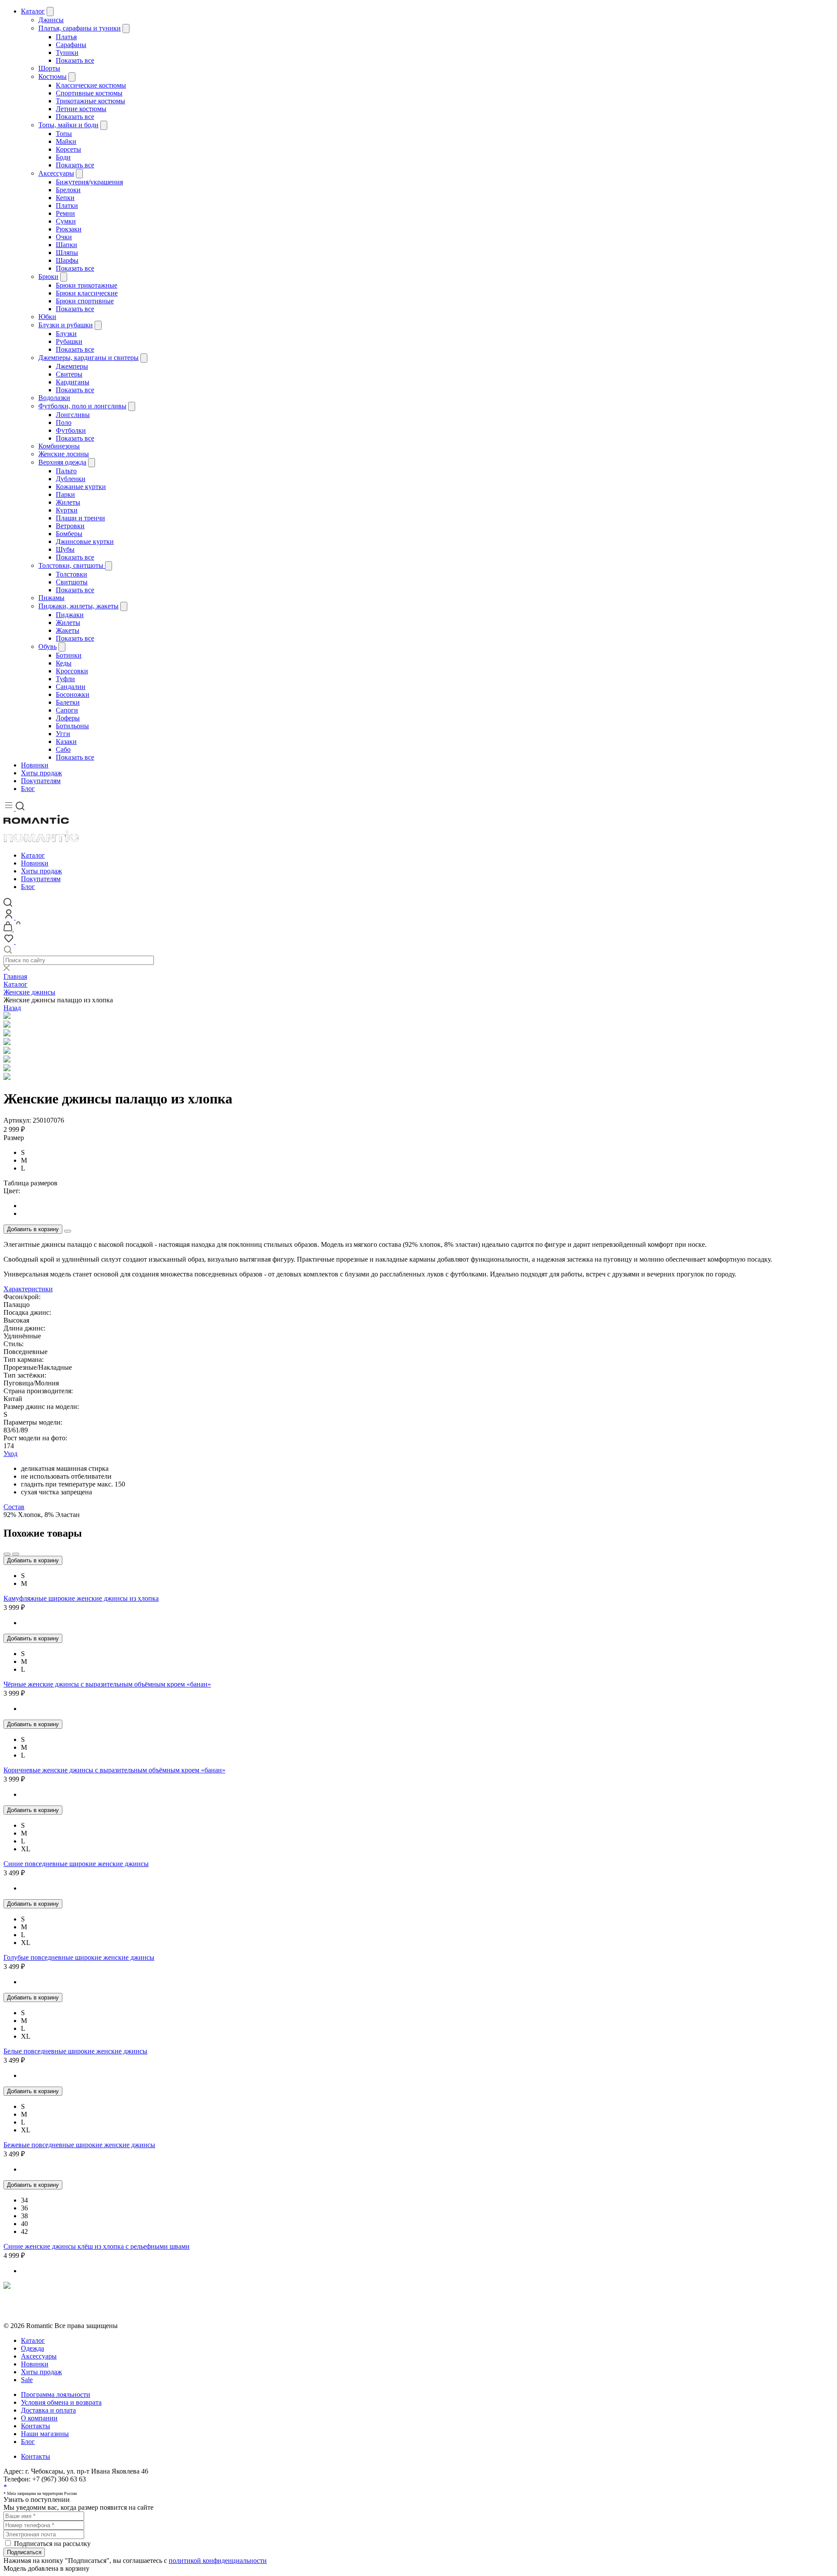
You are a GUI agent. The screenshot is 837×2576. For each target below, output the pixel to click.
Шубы (65, 549)
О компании (39, 2418)
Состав (14, 1507)
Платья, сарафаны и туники (80, 28)
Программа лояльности (56, 2394)
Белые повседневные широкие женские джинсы (75, 2051)
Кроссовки (72, 671)
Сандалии (71, 687)
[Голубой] (427, 1214)
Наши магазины (45, 2434)
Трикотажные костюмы (90, 101)
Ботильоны (72, 726)
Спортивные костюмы (89, 93)
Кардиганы (73, 382)
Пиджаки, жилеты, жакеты (78, 606)
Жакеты (68, 630)
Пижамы (51, 598)
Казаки (66, 742)
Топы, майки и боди (68, 125)
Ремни (65, 213)
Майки (66, 141)
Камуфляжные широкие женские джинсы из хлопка (81, 1598)
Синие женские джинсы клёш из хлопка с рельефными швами (97, 2246)
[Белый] (427, 1206)
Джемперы (72, 366)
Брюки (48, 277)
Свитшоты (72, 582)
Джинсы (51, 20)
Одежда (32, 2348)
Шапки (66, 245)
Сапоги (67, 710)
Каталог (33, 11)
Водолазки (54, 398)
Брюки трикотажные (87, 285)
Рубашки (69, 341)
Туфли (65, 679)
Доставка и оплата (48, 2410)
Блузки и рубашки (66, 325)
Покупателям (41, 781)
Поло (64, 423)
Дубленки (71, 479)
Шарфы (67, 260)
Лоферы (68, 718)
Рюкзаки (69, 229)
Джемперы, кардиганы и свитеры (88, 358)
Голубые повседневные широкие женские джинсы (79, 1957)
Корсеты (68, 149)
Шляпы (67, 253)
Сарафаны (71, 45)
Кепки (65, 198)
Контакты (36, 2426)
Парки (65, 494)
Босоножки (73, 694)
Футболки (71, 430)
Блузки (66, 334)
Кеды (64, 663)
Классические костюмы (91, 85)
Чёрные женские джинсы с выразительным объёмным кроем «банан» (107, 1684)
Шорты (49, 68)
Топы (64, 134)
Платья (66, 37)
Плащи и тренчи (80, 518)
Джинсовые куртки (85, 541)
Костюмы (53, 76)
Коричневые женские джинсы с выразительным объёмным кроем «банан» (114, 1770)
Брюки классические (87, 293)
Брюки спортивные (85, 301)
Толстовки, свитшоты (72, 565)
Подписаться (24, 2552)
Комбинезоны (59, 446)
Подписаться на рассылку (52, 2544)
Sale (27, 2380)
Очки (64, 237)
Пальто (66, 471)
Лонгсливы (73, 415)
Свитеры (69, 374)
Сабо (63, 749)
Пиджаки (70, 615)
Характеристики (28, 1289)
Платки (67, 205)
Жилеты (68, 502)
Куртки (67, 510)
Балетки (68, 702)
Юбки (47, 317)
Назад (12, 1008)
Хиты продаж (41, 773)
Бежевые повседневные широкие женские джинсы (79, 2145)
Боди (63, 157)
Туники (67, 53)
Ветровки (70, 526)
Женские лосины (64, 454)
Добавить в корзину (33, 1229)
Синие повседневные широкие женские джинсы (76, 1864)
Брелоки (68, 190)
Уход (10, 1454)
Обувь (48, 647)
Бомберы (69, 534)
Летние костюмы (81, 109)
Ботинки (69, 655)
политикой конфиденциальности (218, 2561)
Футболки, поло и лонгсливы (82, 406)
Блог (28, 789)
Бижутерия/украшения (89, 182)
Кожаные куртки (81, 487)
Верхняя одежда (62, 462)
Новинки (35, 765)
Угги (63, 734)
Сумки (66, 221)
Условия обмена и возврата (44, 2310)
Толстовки (71, 574)
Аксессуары (56, 173)
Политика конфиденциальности (51, 2302)
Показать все (75, 60)
